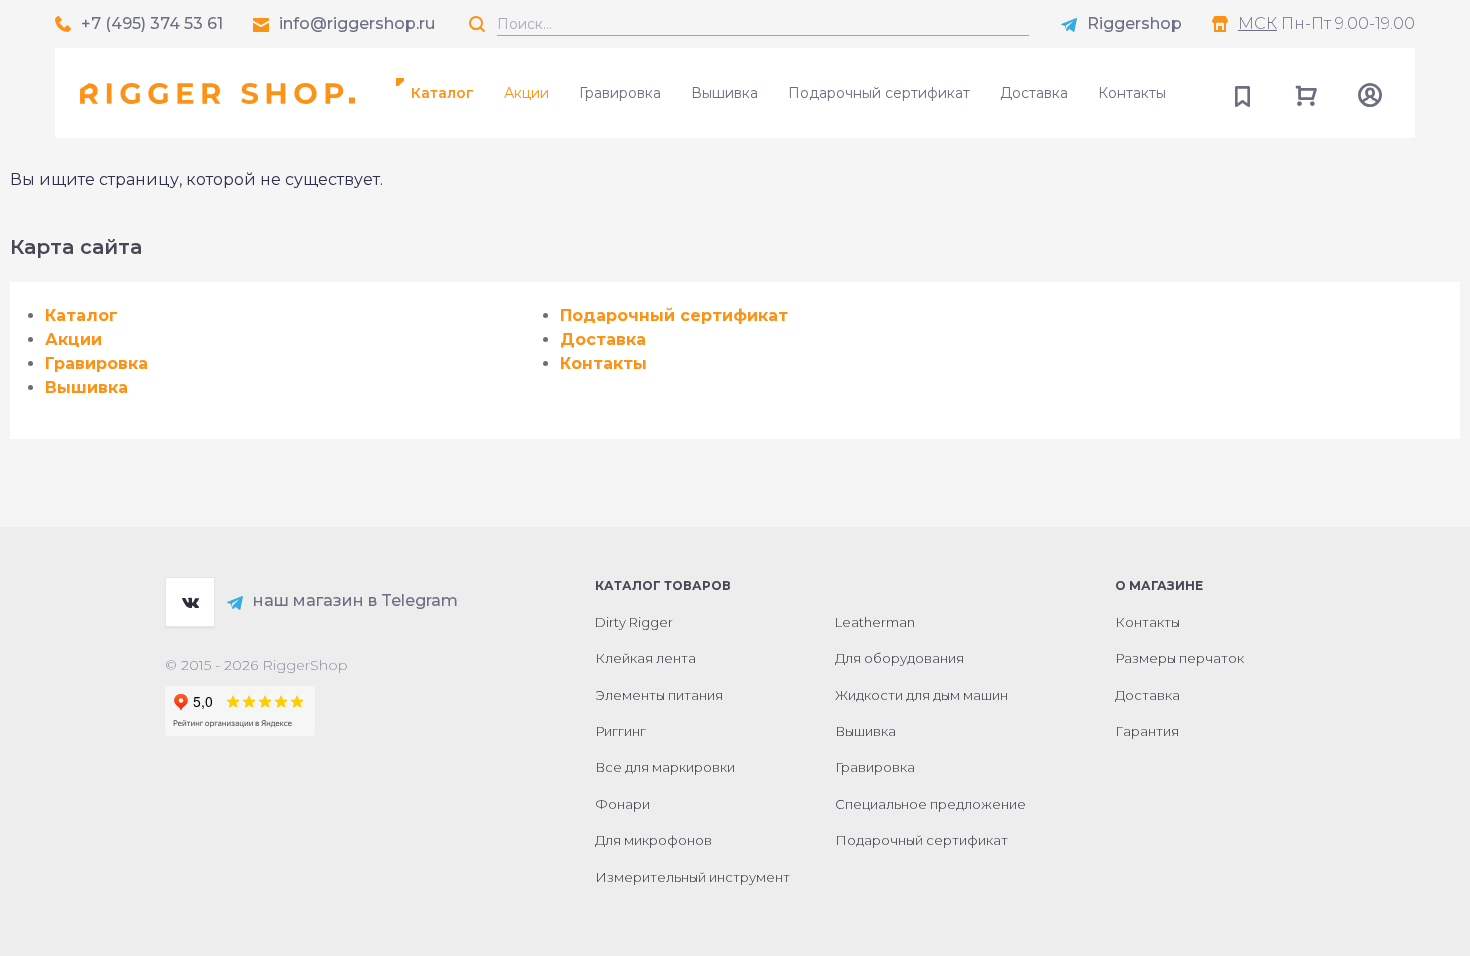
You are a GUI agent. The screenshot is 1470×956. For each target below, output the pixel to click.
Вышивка (724, 93)
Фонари (622, 804)
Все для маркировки (665, 767)
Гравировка (620, 93)
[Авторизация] (1370, 93)
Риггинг (620, 731)
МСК (1257, 23)
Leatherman (875, 622)
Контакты (1132, 93)
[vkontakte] (190, 602)
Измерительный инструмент (692, 877)
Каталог (81, 315)
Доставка (1034, 93)
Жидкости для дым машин (921, 695)
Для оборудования (899, 658)
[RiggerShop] (217, 93)
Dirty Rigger (634, 622)
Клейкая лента (645, 658)
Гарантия (1147, 731)
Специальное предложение (930, 804)
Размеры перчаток (1179, 658)
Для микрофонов (653, 840)
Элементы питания (659, 695)
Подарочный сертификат (879, 93)
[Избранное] (1242, 93)
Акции (526, 93)
